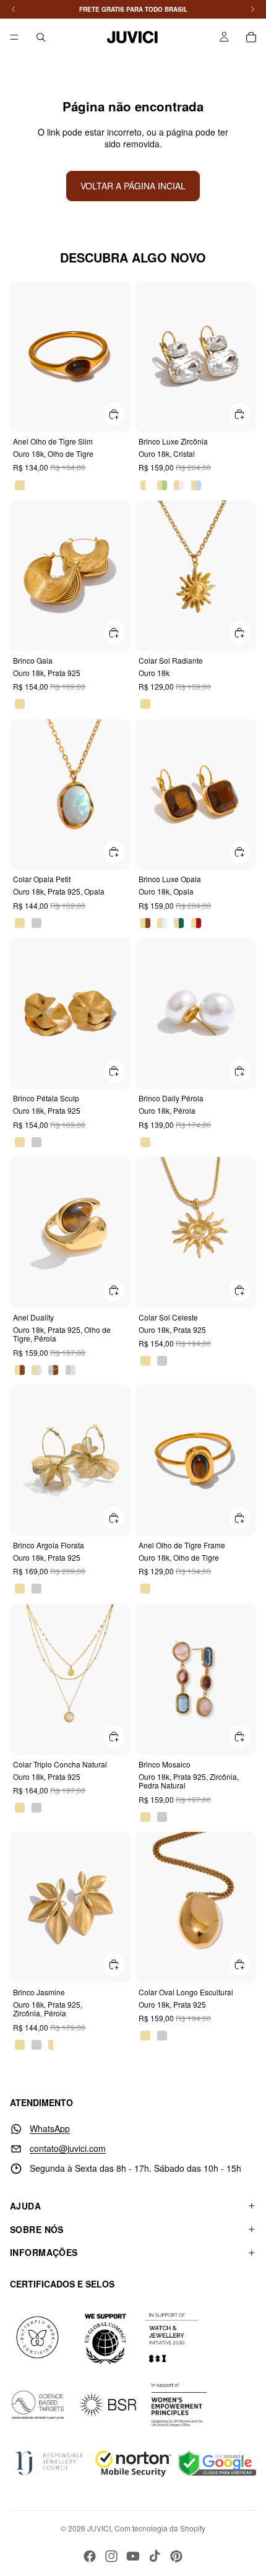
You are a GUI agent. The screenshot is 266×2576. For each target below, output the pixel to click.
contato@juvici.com (68, 2148)
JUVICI (99, 2528)
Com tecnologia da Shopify (160, 2528)
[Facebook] (90, 2556)
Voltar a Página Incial (133, 186)
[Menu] (14, 37)
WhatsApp (50, 2128)
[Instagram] (111, 2556)
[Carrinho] (251, 37)
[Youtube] (133, 2556)
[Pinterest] (176, 2556)
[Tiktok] (155, 2556)
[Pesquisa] (41, 37)
